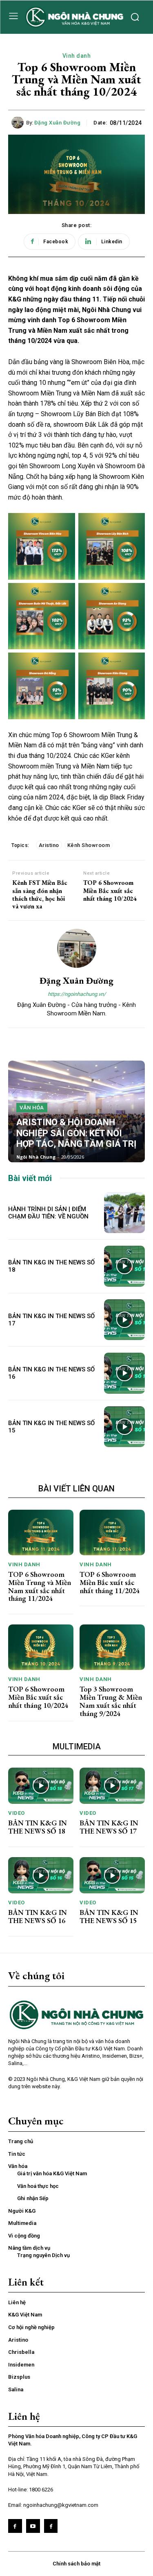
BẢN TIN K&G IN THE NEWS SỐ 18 (38, 1827)
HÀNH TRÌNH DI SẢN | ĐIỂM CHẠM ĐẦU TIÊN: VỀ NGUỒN (48, 1213)
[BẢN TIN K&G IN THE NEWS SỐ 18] (125, 1266)
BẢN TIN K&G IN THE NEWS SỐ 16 (38, 1916)
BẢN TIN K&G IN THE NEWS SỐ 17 (109, 1827)
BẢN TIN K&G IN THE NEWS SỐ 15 (109, 1916)
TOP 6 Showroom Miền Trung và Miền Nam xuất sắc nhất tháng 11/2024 (40, 1586)
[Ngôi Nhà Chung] (51, 2526)
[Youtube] (33, 2526)
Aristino (49, 845)
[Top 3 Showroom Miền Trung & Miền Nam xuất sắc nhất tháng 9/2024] (112, 1647)
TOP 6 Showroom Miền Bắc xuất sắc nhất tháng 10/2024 (110, 891)
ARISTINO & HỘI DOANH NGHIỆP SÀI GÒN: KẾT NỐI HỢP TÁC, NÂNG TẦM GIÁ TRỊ (76, 1133)
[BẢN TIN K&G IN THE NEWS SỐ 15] (125, 1427)
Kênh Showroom (89, 845)
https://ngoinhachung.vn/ (77, 994)
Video (17, 1813)
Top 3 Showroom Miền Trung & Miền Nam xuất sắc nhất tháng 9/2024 (111, 1701)
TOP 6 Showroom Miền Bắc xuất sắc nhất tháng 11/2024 (110, 1582)
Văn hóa (32, 1108)
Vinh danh (77, 56)
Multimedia (77, 1746)
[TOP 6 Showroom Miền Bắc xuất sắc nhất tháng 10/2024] (41, 1647)
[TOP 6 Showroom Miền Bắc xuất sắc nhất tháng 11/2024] (112, 1533)
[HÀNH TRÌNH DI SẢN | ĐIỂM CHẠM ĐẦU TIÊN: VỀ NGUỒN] (125, 1213)
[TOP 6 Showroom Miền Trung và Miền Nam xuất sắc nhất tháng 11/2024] (41, 1533)
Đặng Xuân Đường (58, 123)
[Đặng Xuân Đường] (19, 122)
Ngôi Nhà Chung (36, 1157)
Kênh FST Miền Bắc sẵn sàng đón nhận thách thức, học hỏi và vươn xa (40, 894)
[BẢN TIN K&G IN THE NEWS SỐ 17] (125, 1320)
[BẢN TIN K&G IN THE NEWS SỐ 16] (125, 1373)
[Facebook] (15, 2526)
